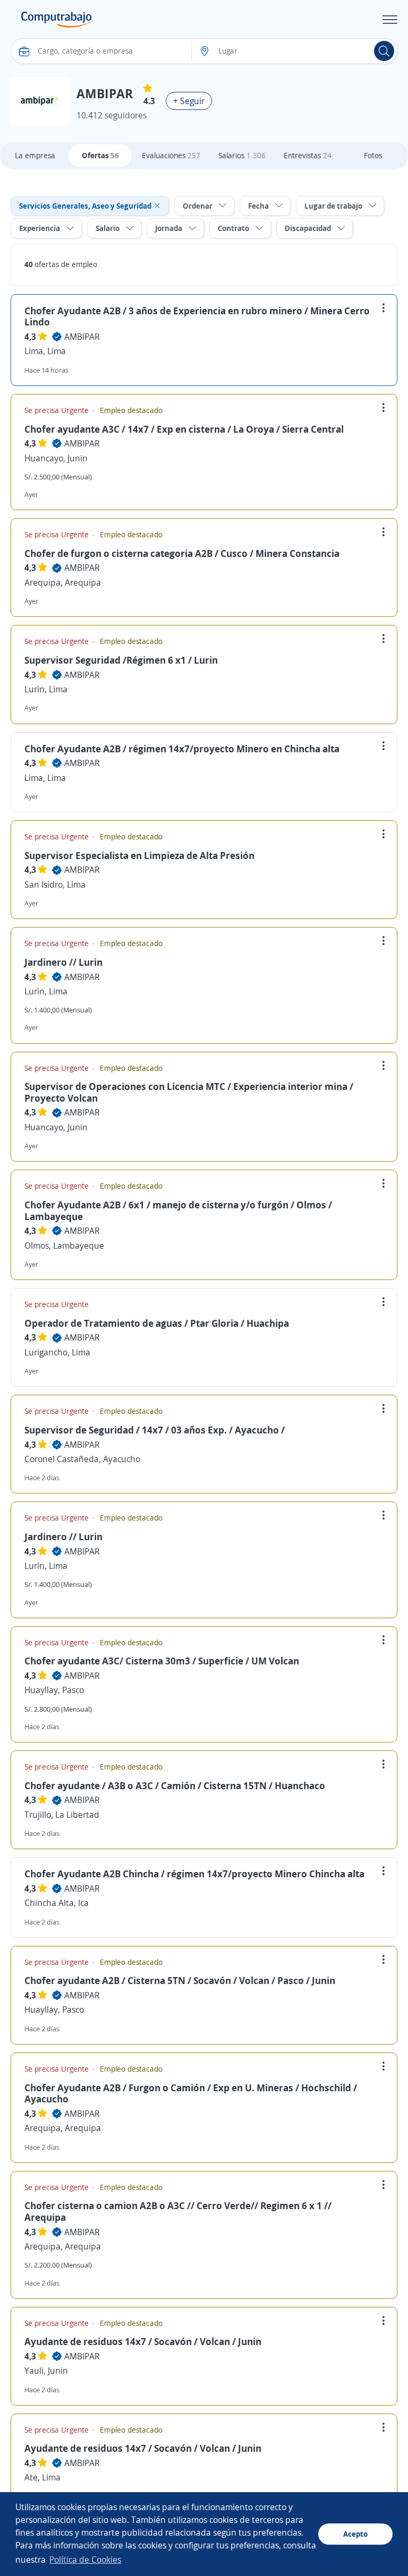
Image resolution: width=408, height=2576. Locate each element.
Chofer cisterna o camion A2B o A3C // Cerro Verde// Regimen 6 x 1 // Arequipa (178, 2211)
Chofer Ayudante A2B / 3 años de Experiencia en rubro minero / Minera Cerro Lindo (197, 316)
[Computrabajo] (57, 20)
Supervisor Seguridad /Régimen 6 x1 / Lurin (121, 660)
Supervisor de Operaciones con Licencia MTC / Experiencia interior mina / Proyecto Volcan (189, 1092)
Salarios (242, 155)
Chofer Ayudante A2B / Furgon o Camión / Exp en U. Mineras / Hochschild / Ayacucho (191, 2093)
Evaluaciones (171, 155)
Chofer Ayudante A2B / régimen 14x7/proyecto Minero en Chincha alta (182, 749)
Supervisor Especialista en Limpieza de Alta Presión (139, 855)
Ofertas (100, 155)
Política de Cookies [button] (85, 2560)
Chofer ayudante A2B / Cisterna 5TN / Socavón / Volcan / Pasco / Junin (180, 1980)
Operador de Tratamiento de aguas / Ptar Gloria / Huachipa (157, 1323)
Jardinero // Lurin (63, 962)
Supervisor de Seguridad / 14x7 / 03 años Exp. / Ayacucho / (155, 1430)
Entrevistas (308, 155)
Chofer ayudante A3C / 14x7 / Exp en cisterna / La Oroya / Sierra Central (184, 429)
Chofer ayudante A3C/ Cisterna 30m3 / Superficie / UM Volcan (162, 1661)
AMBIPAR (82, 337)
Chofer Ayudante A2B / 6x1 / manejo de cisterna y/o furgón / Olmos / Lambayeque (178, 1210)
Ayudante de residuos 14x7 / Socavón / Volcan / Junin (143, 2341)
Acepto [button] (355, 2534)
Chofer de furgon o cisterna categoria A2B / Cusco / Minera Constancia (182, 553)
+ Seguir (189, 101)
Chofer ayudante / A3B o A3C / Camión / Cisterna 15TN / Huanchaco (175, 1785)
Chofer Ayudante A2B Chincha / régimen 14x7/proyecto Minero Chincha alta (194, 1874)
